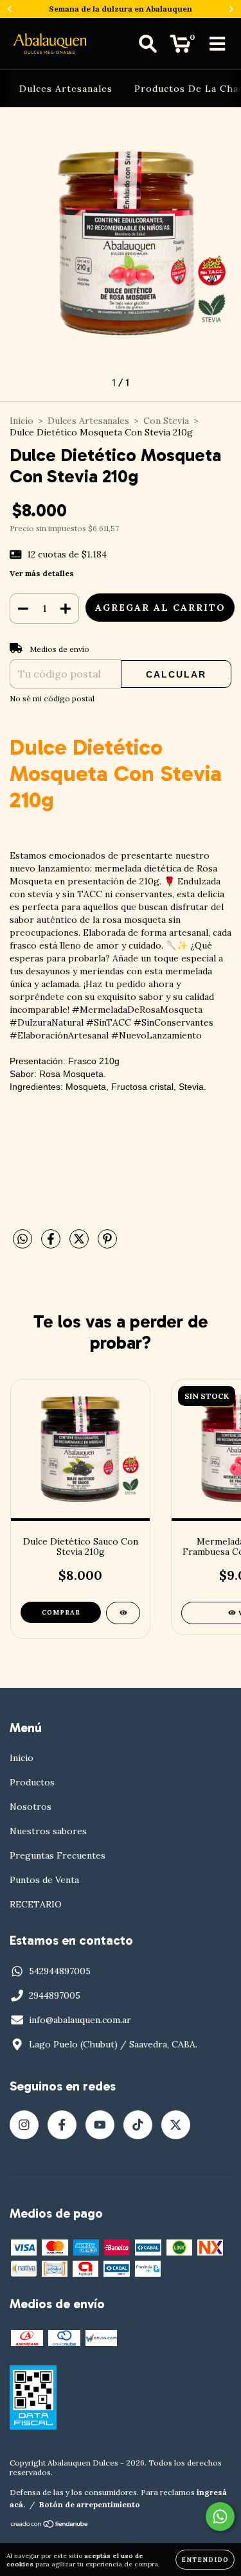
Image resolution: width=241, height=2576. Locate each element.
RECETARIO (36, 1904)
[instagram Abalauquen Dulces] (24, 2125)
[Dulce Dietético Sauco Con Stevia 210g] (123, 1613)
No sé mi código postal (52, 698)
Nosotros (31, 1807)
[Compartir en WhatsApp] (22, 1240)
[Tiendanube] (50, 2526)
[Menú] (218, 44)
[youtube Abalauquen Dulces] (100, 2125)
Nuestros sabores (48, 1831)
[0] (180, 47)
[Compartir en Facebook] (52, 1244)
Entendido (205, 2560)
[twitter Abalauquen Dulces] (176, 2125)
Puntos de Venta (44, 1880)
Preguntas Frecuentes (58, 1855)
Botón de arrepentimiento (90, 2504)
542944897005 (60, 1971)
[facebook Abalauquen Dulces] (62, 2125)
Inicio (22, 421)
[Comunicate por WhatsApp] (220, 2517)
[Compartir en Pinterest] (107, 1244)
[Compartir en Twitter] (80, 1244)
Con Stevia (166, 421)
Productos (32, 1782)
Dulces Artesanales (66, 89)
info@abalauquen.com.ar (80, 2020)
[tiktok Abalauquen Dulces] (138, 2125)
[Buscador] (148, 44)
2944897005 (55, 1995)
